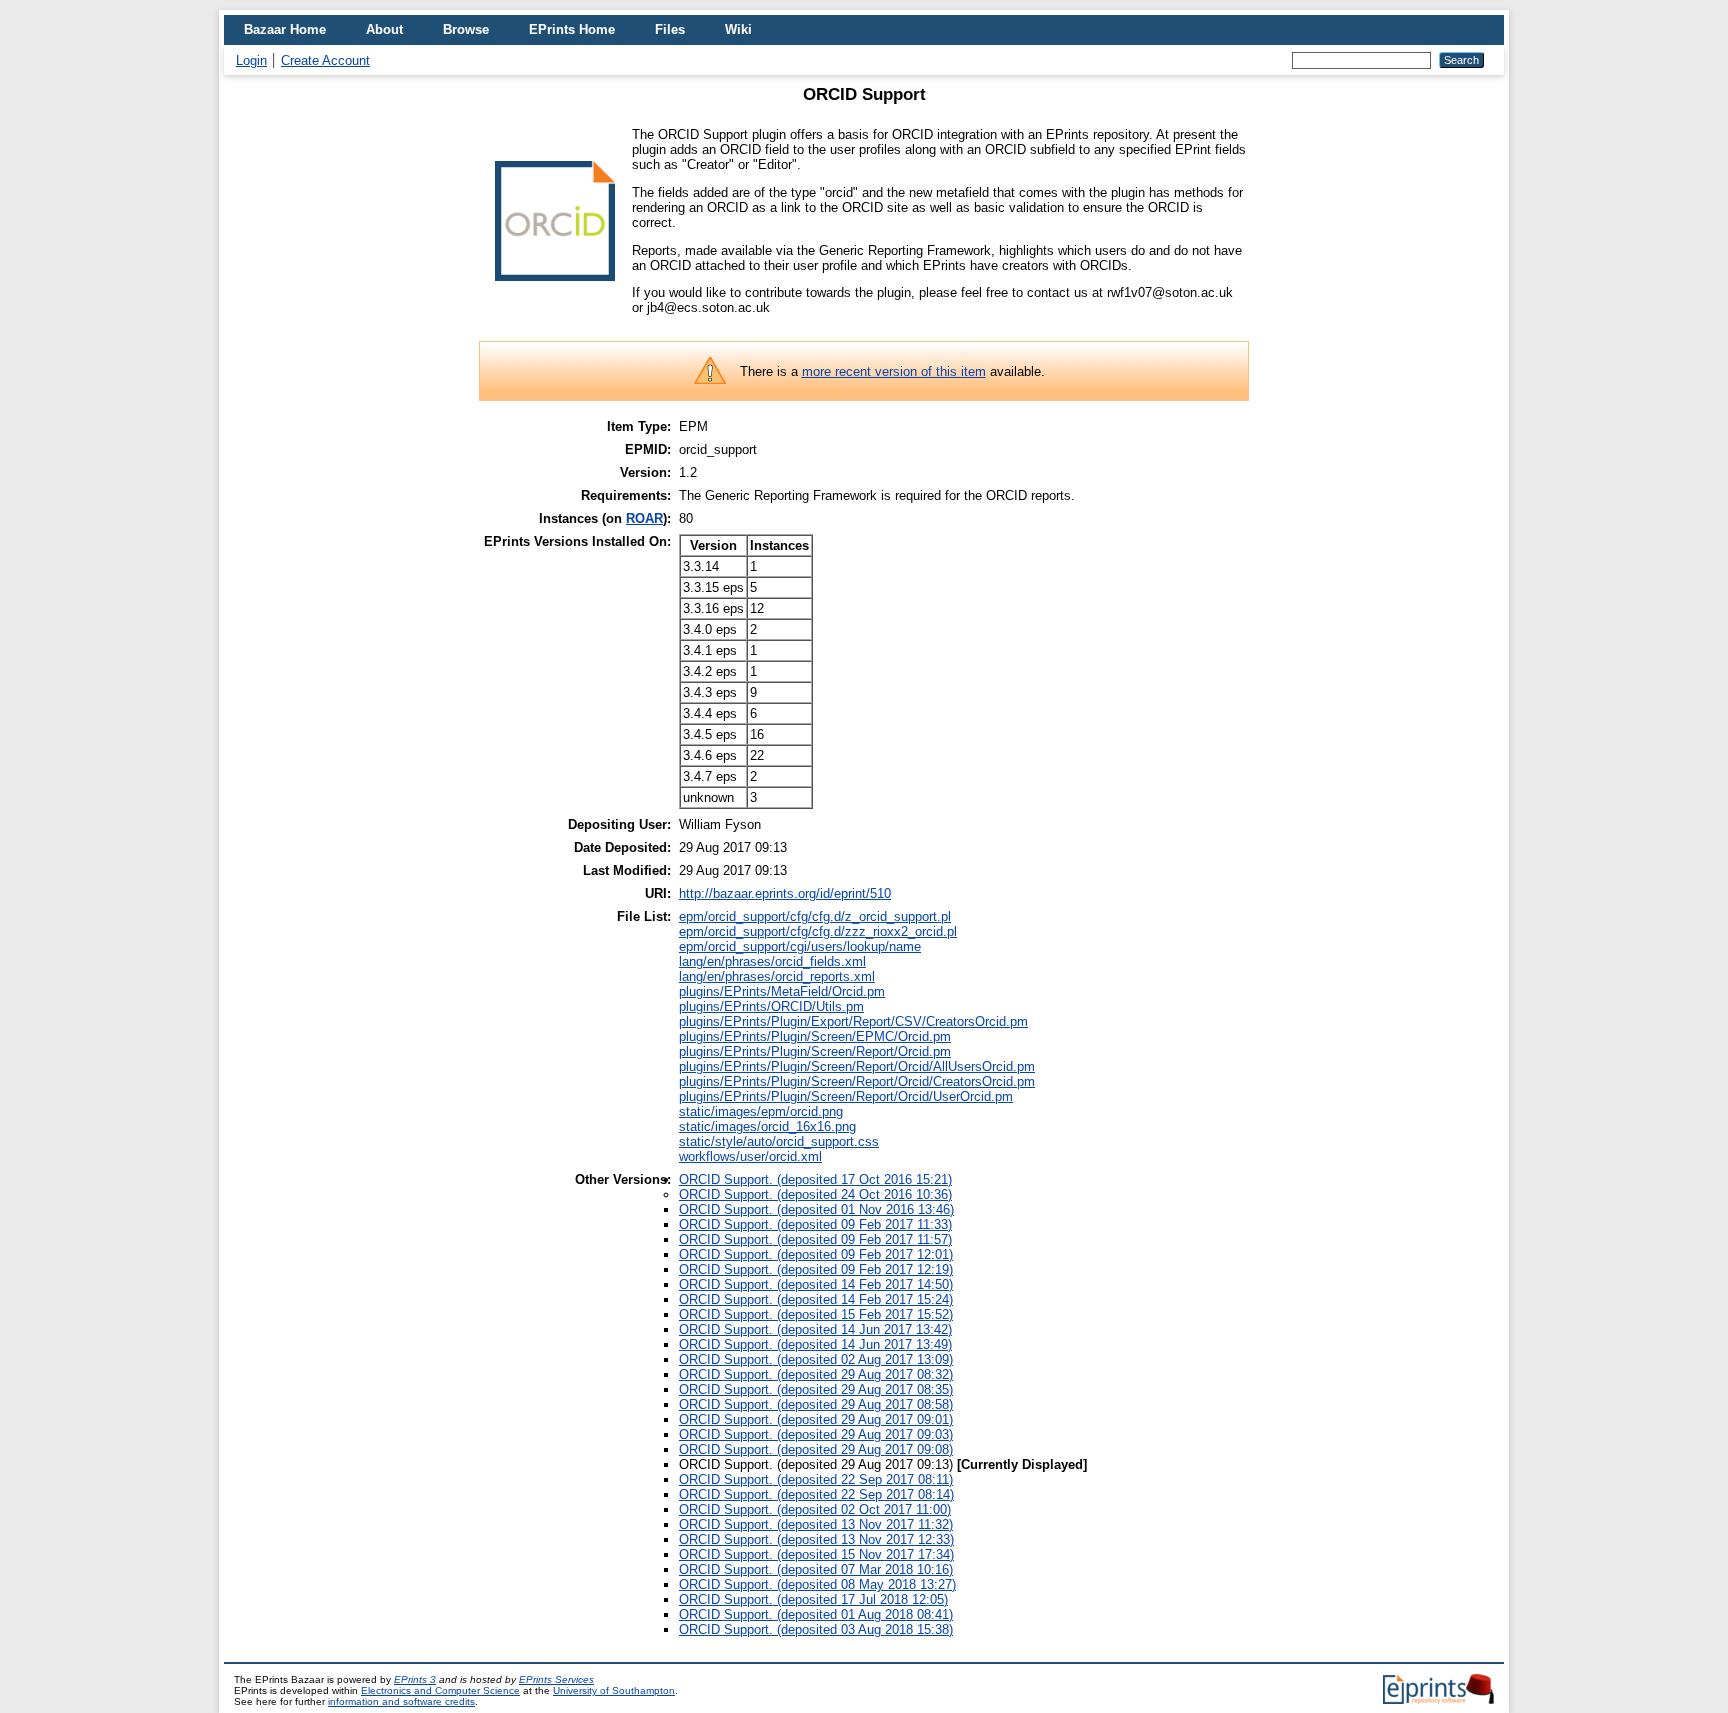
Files (670, 29)
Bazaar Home (285, 29)
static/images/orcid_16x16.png (767, 1126)
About (384, 29)
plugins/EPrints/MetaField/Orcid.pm (782, 991)
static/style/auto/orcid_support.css (779, 1141)
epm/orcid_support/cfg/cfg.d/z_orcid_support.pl (815, 916)
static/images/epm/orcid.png (761, 1111)
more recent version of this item (894, 371)
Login (251, 60)
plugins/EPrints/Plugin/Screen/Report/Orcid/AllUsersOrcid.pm (857, 1066)
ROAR (644, 518)
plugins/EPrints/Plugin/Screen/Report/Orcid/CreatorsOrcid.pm (857, 1081)
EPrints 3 (415, 1679)
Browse (466, 29)
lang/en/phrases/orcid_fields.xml (772, 961)
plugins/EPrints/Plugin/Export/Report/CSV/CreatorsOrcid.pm (853, 1021)
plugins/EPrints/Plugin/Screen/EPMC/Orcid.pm (815, 1036)
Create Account (325, 60)
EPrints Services (556, 1679)
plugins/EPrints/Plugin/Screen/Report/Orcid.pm (815, 1051)
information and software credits (401, 1701)
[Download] (555, 288)
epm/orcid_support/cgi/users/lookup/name (800, 946)
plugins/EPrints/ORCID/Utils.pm (771, 1006)
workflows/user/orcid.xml (750, 1156)
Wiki (738, 29)
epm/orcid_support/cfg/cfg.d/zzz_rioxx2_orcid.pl (818, 931)
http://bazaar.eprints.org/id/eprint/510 (785, 893)
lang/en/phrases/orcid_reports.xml (777, 976)
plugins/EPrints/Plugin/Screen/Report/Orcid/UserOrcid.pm (846, 1096)
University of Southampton (614, 1690)
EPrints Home (572, 29)
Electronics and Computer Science (440, 1690)
